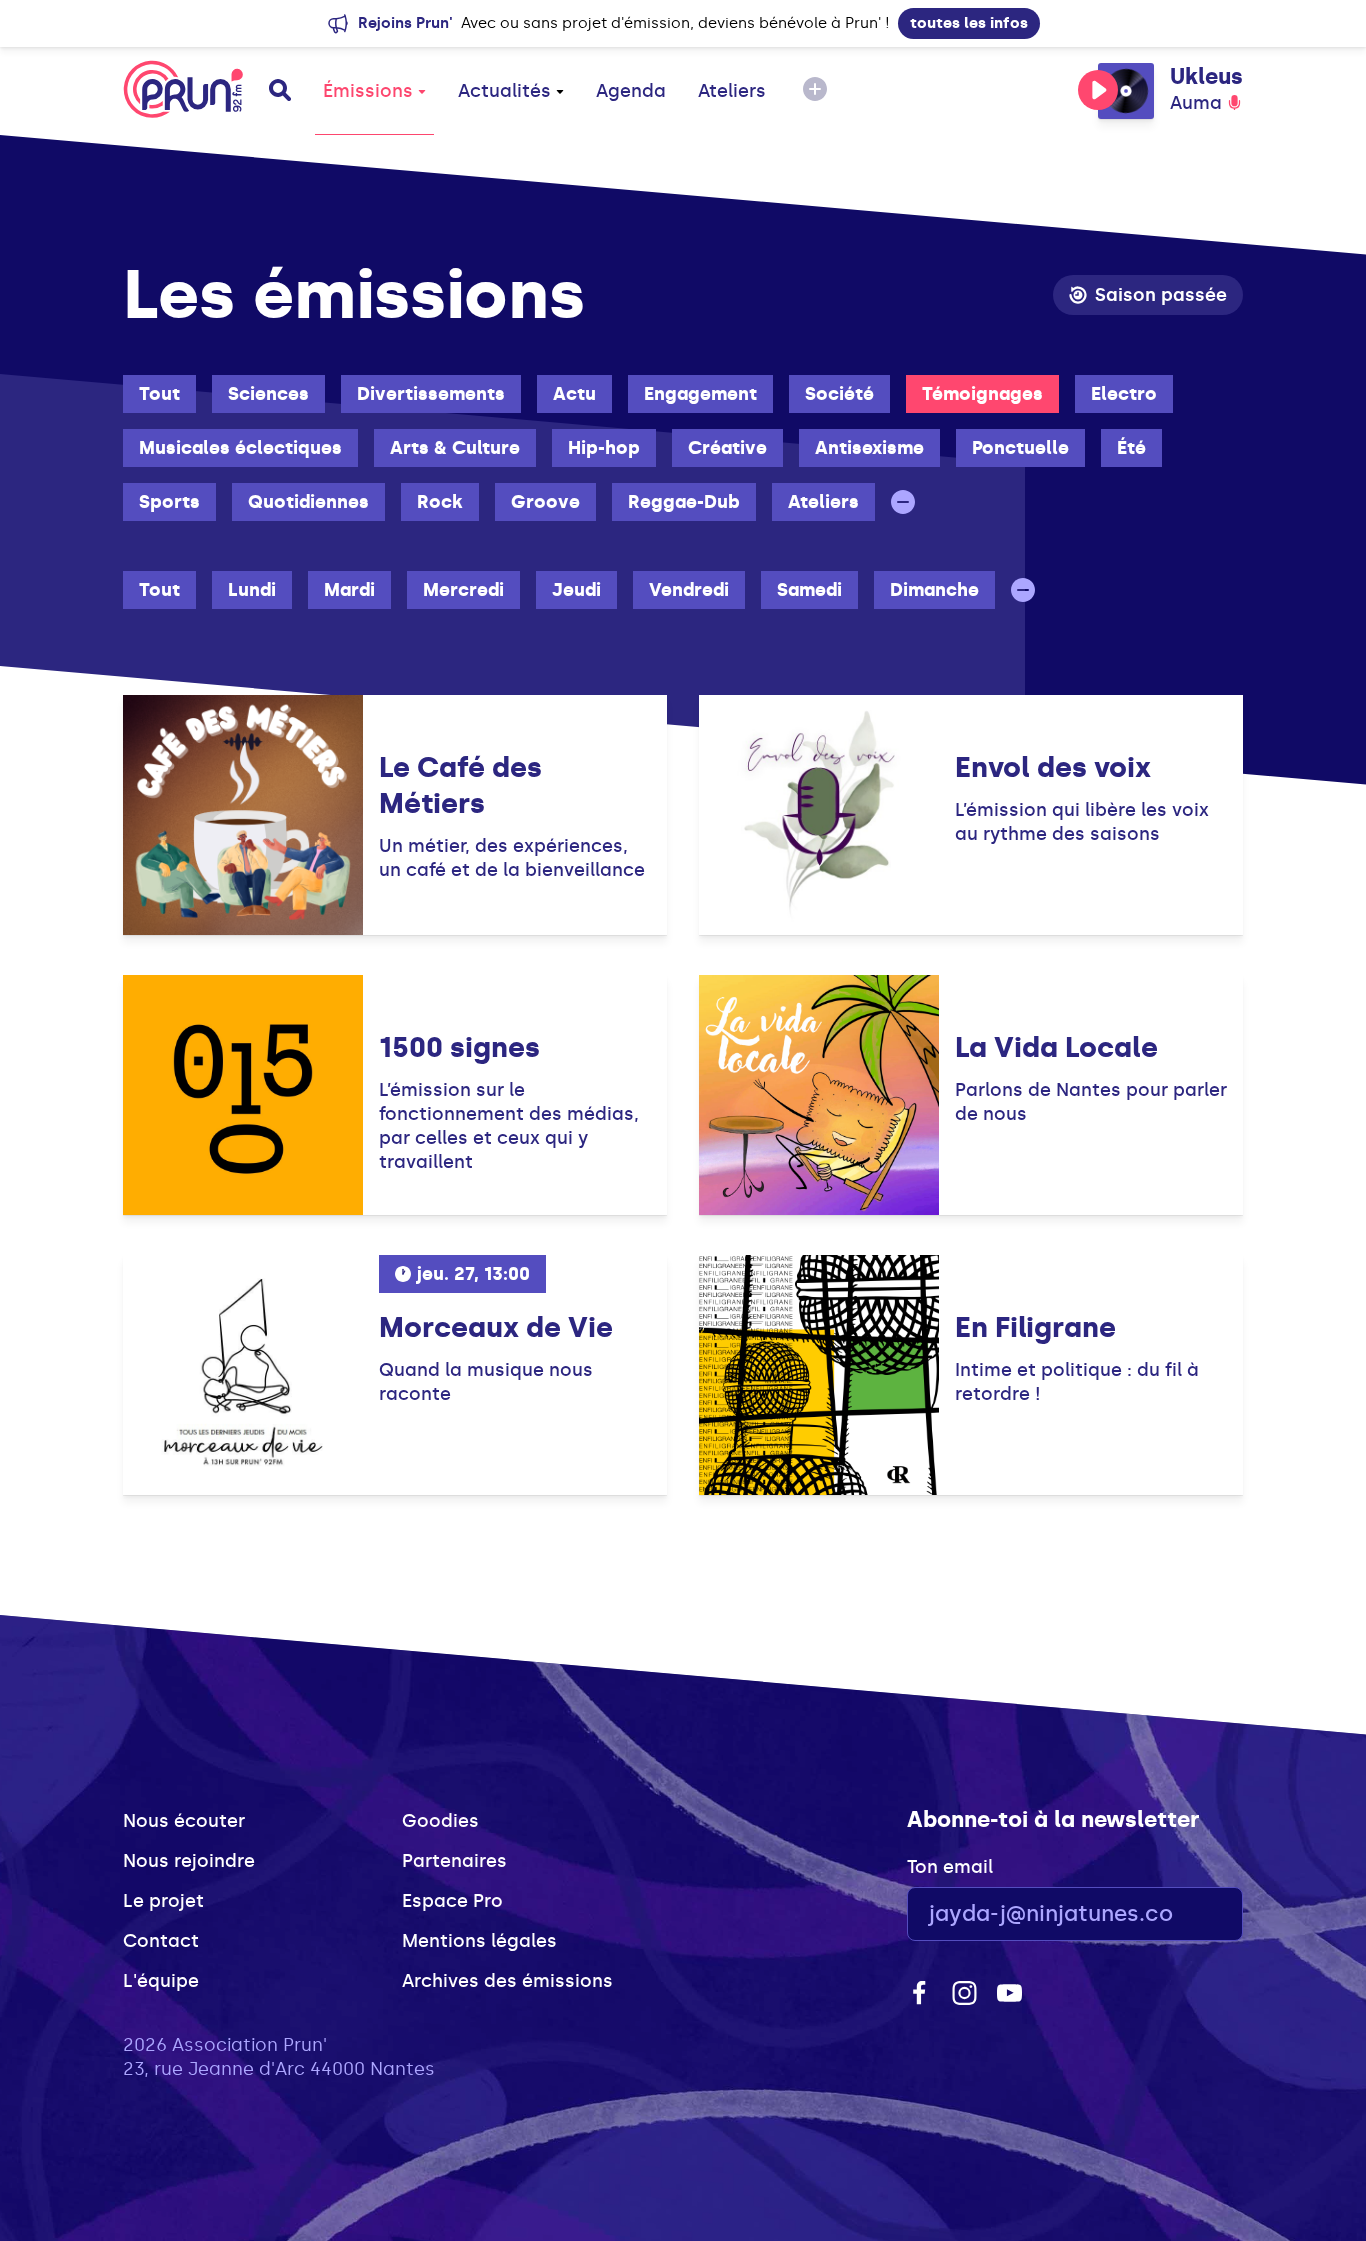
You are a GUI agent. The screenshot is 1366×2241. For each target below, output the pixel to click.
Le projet (163, 1901)
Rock (440, 502)
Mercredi (463, 590)
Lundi (252, 590)
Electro (1124, 394)
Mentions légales (479, 1941)
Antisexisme (869, 448)
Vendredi (689, 590)
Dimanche (934, 590)
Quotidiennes (308, 502)
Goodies (440, 1821)
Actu (574, 394)
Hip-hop (604, 448)
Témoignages (982, 394)
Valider (1173, 1914)
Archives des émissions (507, 1981)
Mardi (349, 590)
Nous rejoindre (189, 1861)
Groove (545, 502)
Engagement (700, 394)
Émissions (368, 91)
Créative (727, 448)
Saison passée (1161, 295)
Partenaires (454, 1861)
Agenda (631, 91)
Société (839, 394)
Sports (169, 502)
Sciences (268, 394)
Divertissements (431, 394)
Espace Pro (452, 1901)
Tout (159, 394)
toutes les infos (969, 23)
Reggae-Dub (684, 502)
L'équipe (161, 1981)
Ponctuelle (1020, 448)
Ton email (950, 1867)
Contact (161, 1941)
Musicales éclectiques (240, 448)
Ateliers (732, 91)
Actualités (504, 91)
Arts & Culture (455, 448)
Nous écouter (184, 1821)
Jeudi (576, 590)
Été (1131, 448)
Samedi (809, 590)
